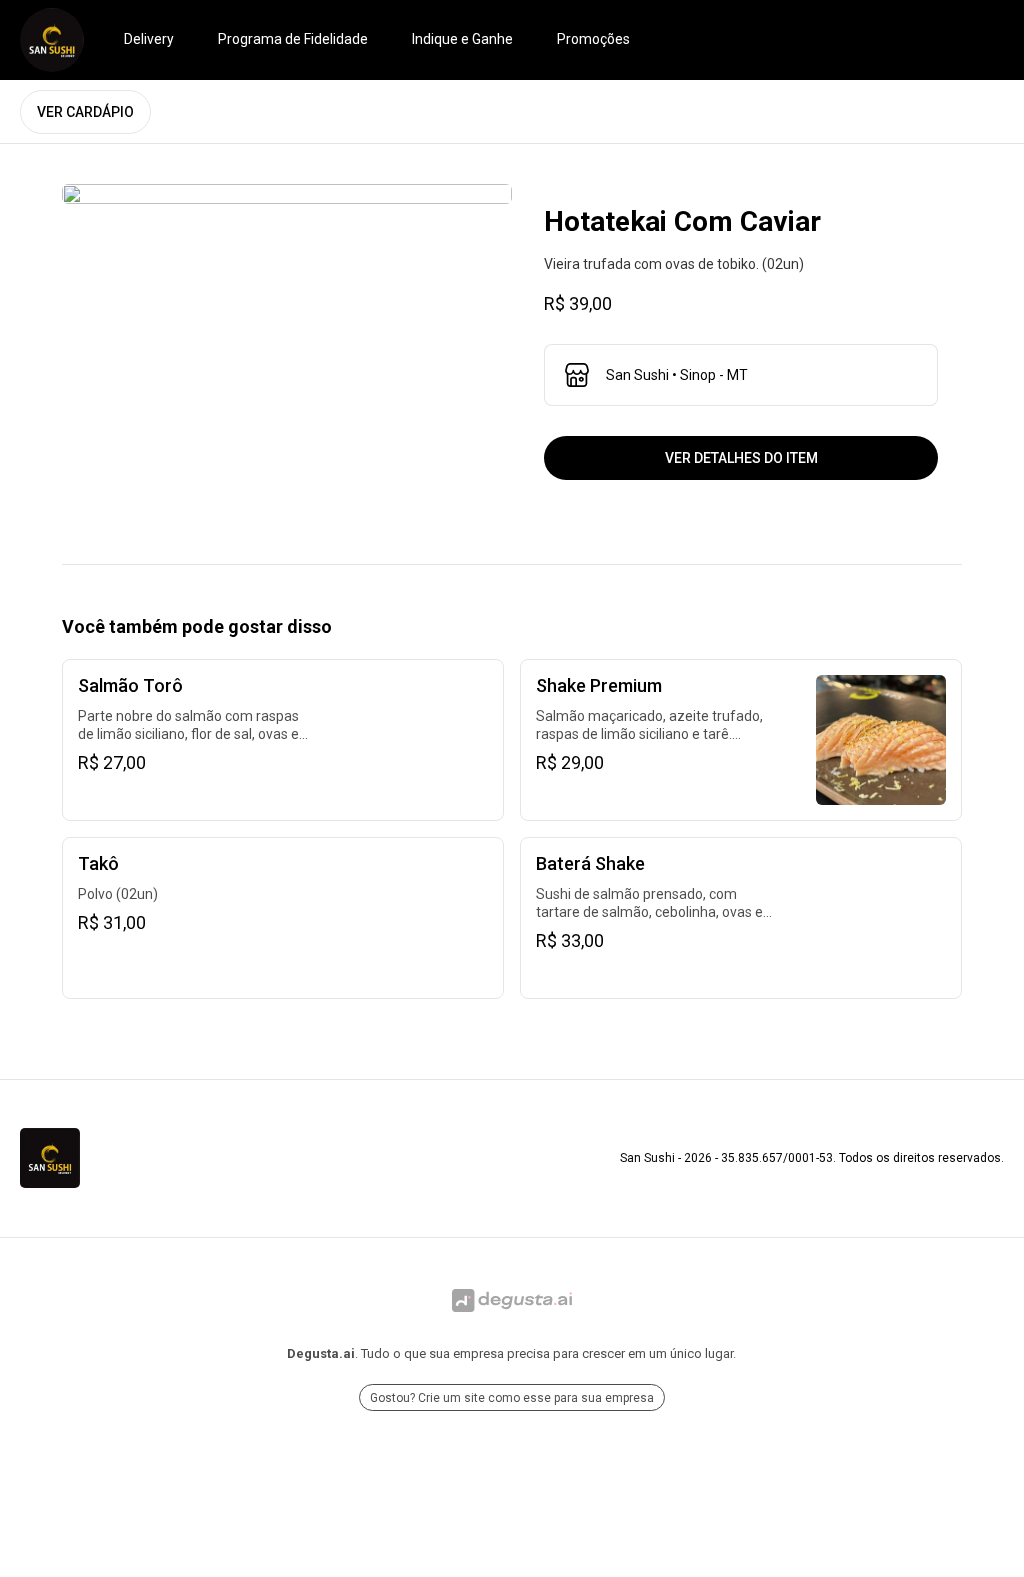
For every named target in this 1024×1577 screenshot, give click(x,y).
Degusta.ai (321, 1353)
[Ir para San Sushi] (52, 40)
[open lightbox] (287, 194)
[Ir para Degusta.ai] (512, 1301)
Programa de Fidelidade (293, 39)
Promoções (593, 39)
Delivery (149, 39)
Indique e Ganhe (462, 39)
